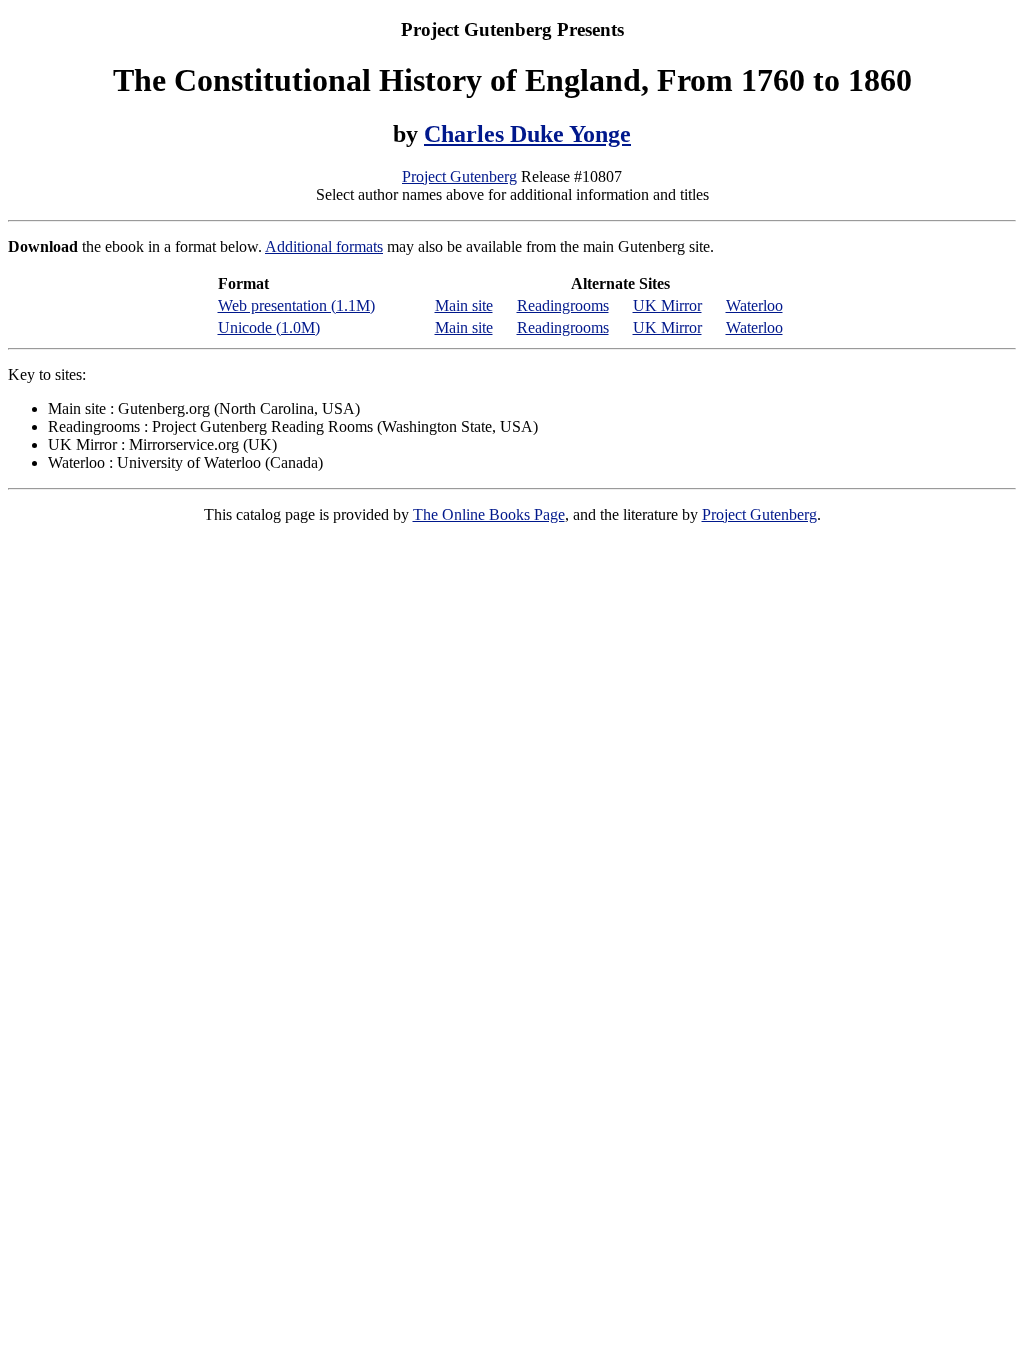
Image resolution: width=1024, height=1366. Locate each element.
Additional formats (324, 246)
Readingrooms (563, 305)
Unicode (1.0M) (269, 327)
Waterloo (754, 305)
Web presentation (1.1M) (296, 305)
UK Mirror (667, 305)
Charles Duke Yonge (527, 134)
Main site (464, 305)
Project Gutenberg (459, 176)
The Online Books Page (489, 514)
